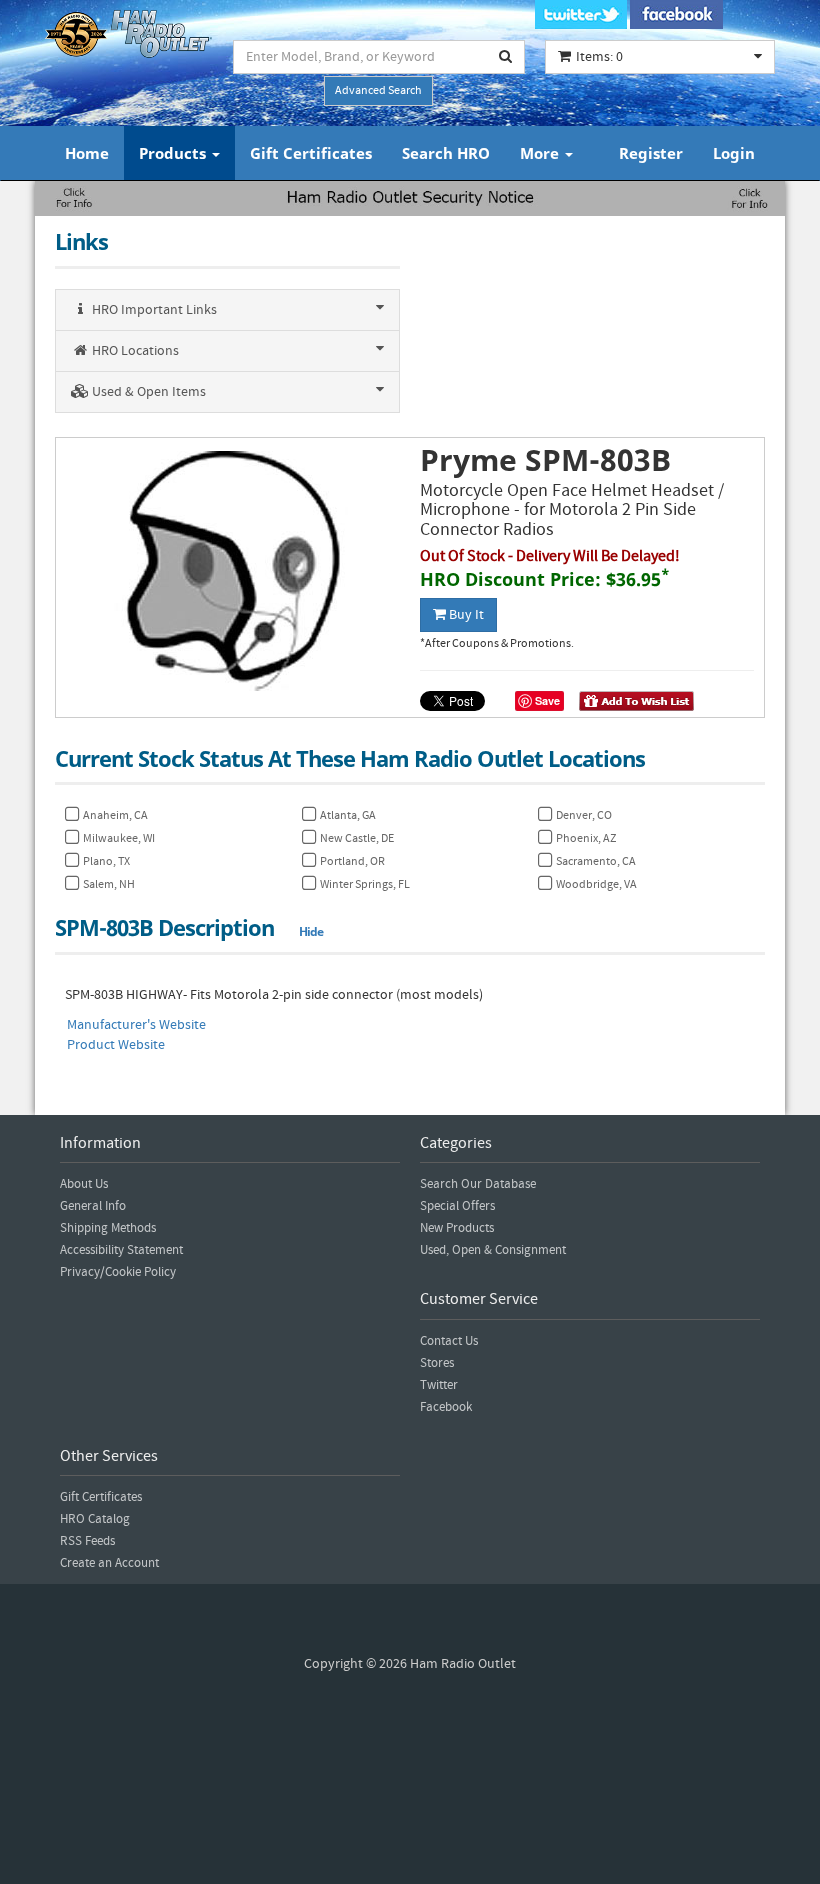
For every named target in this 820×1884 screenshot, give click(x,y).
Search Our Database (478, 1184)
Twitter (439, 1385)
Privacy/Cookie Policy (118, 1272)
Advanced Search (378, 90)
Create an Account (109, 1563)
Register (651, 153)
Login (734, 153)
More (541, 153)
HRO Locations (134, 351)
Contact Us (449, 1341)
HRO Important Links (153, 310)
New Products (457, 1228)
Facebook (446, 1407)
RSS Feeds (87, 1541)
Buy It (465, 615)
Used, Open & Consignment (493, 1250)
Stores (437, 1363)
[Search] (506, 57)
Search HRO (446, 153)
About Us (84, 1184)
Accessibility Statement (121, 1250)
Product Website (116, 1045)
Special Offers (457, 1206)
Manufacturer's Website (136, 1025)
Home (87, 153)
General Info (93, 1206)
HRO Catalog (95, 1519)
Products (174, 153)
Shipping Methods (108, 1228)
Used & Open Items (147, 392)
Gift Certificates (311, 153)
